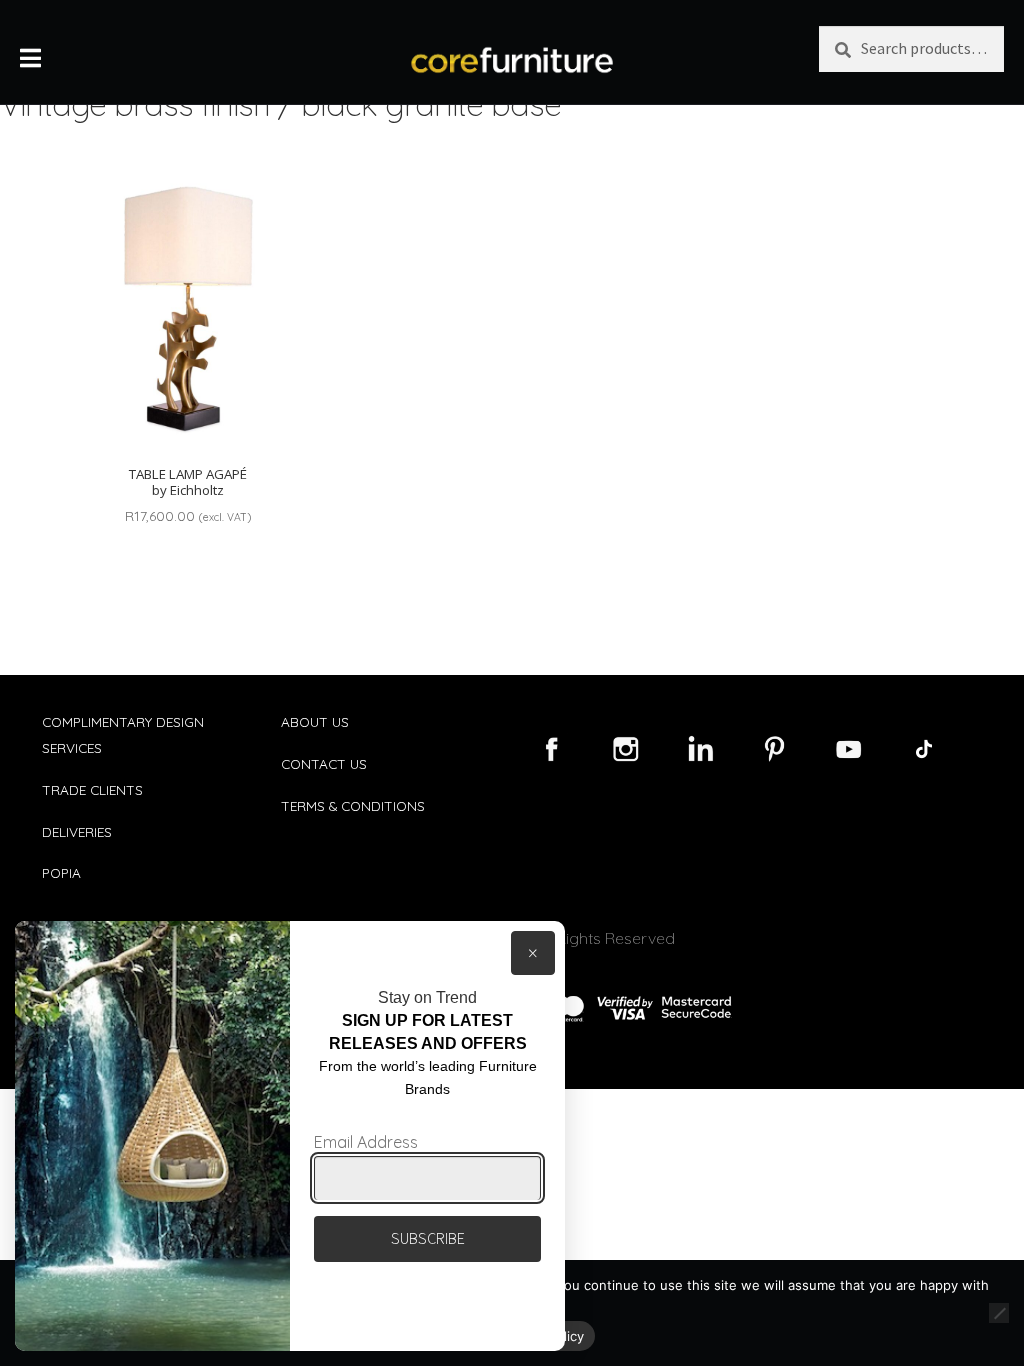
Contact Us (324, 763)
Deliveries (77, 831)
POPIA (61, 872)
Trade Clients (92, 789)
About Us (315, 721)
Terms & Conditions (353, 805)
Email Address (366, 1142)
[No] (999, 1313)
